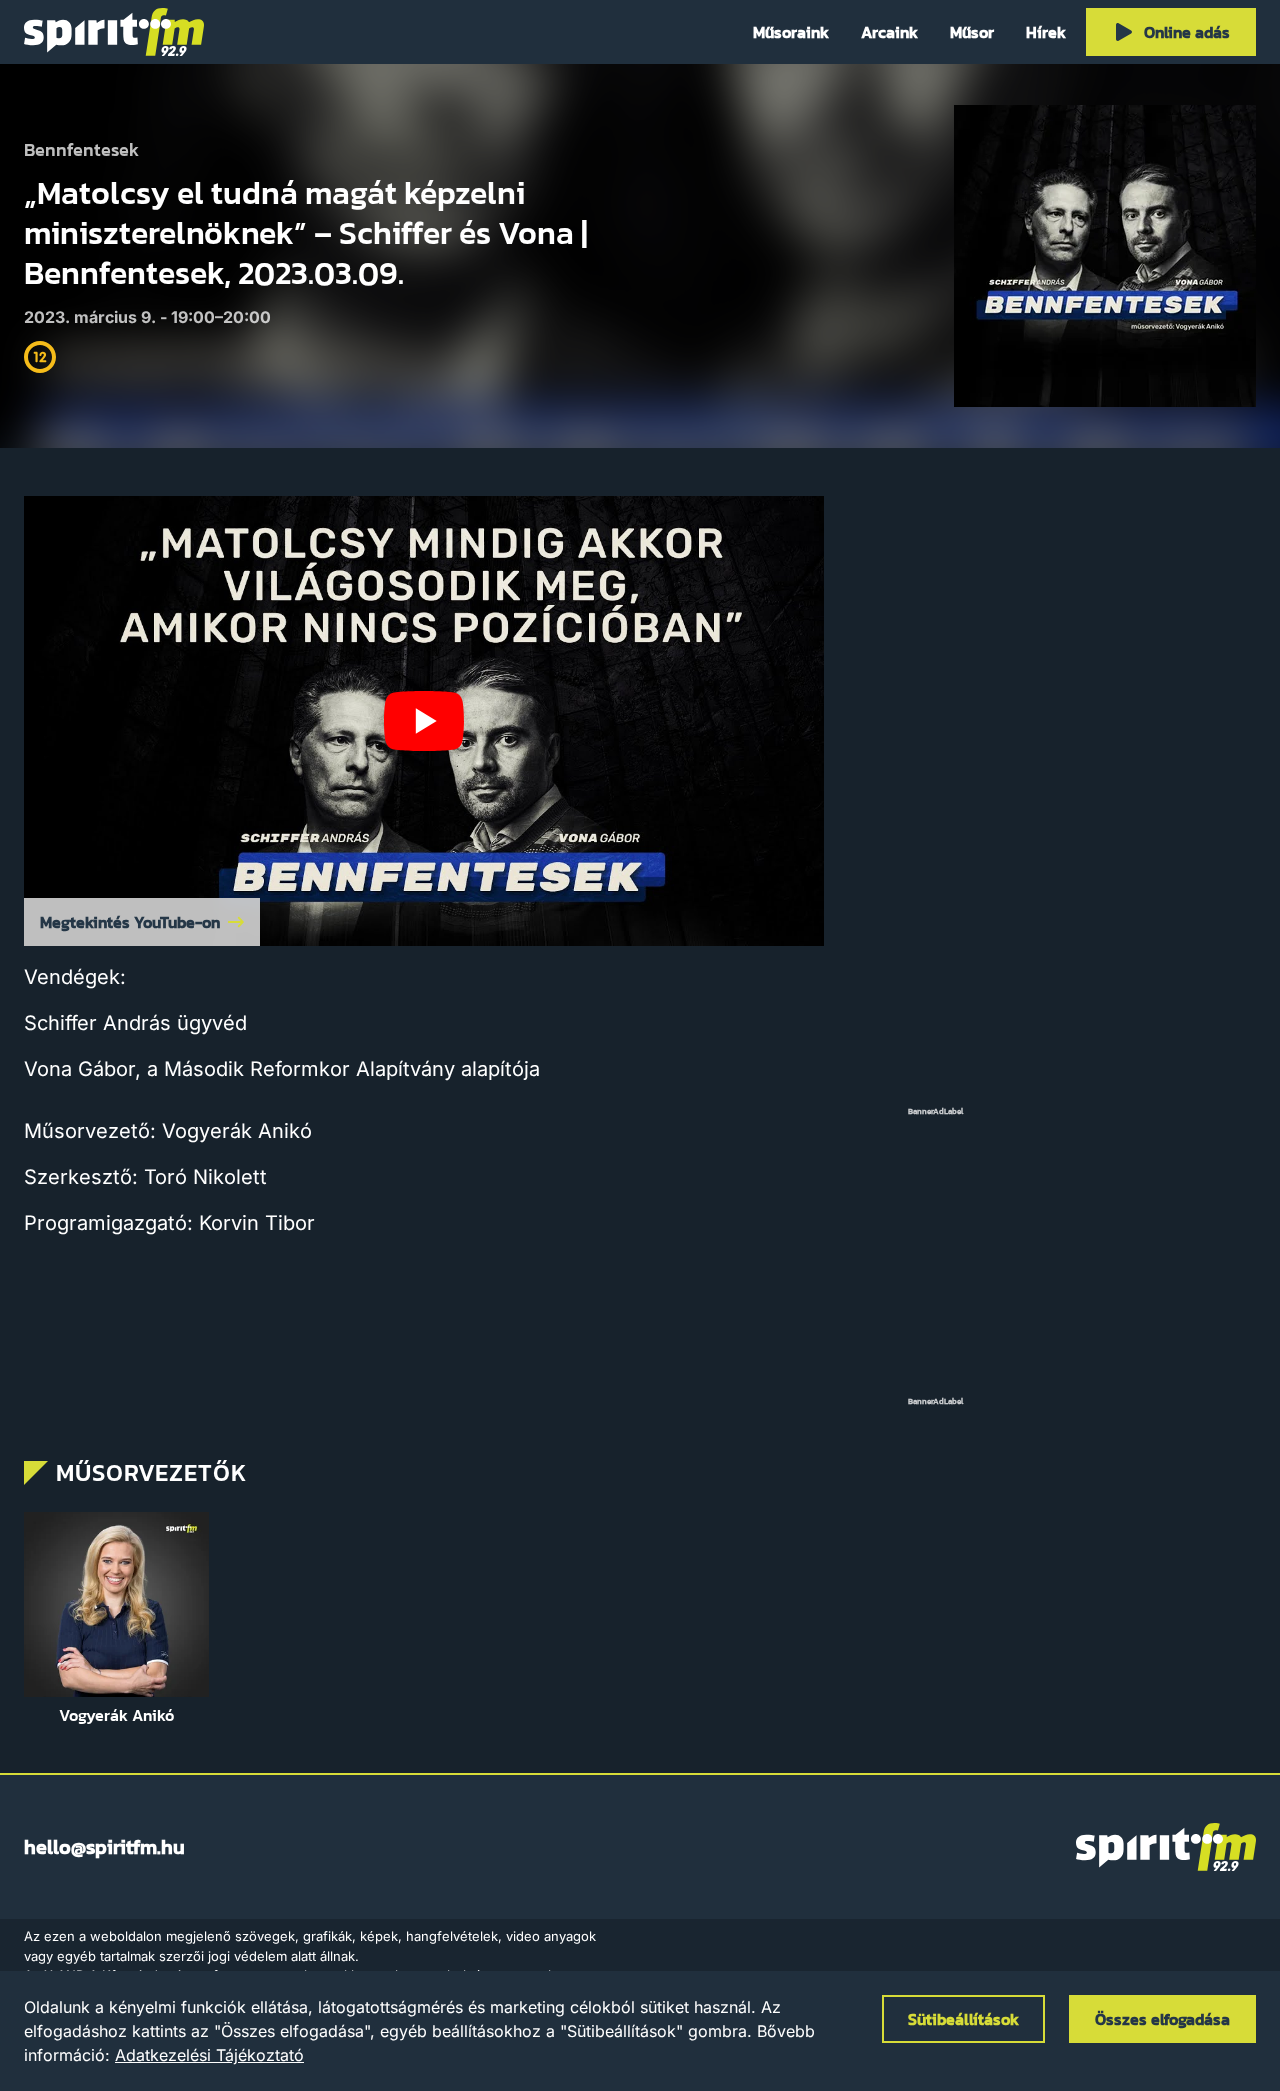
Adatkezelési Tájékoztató (209, 2055)
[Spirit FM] (114, 32)
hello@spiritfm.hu (104, 1847)
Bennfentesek (81, 150)
